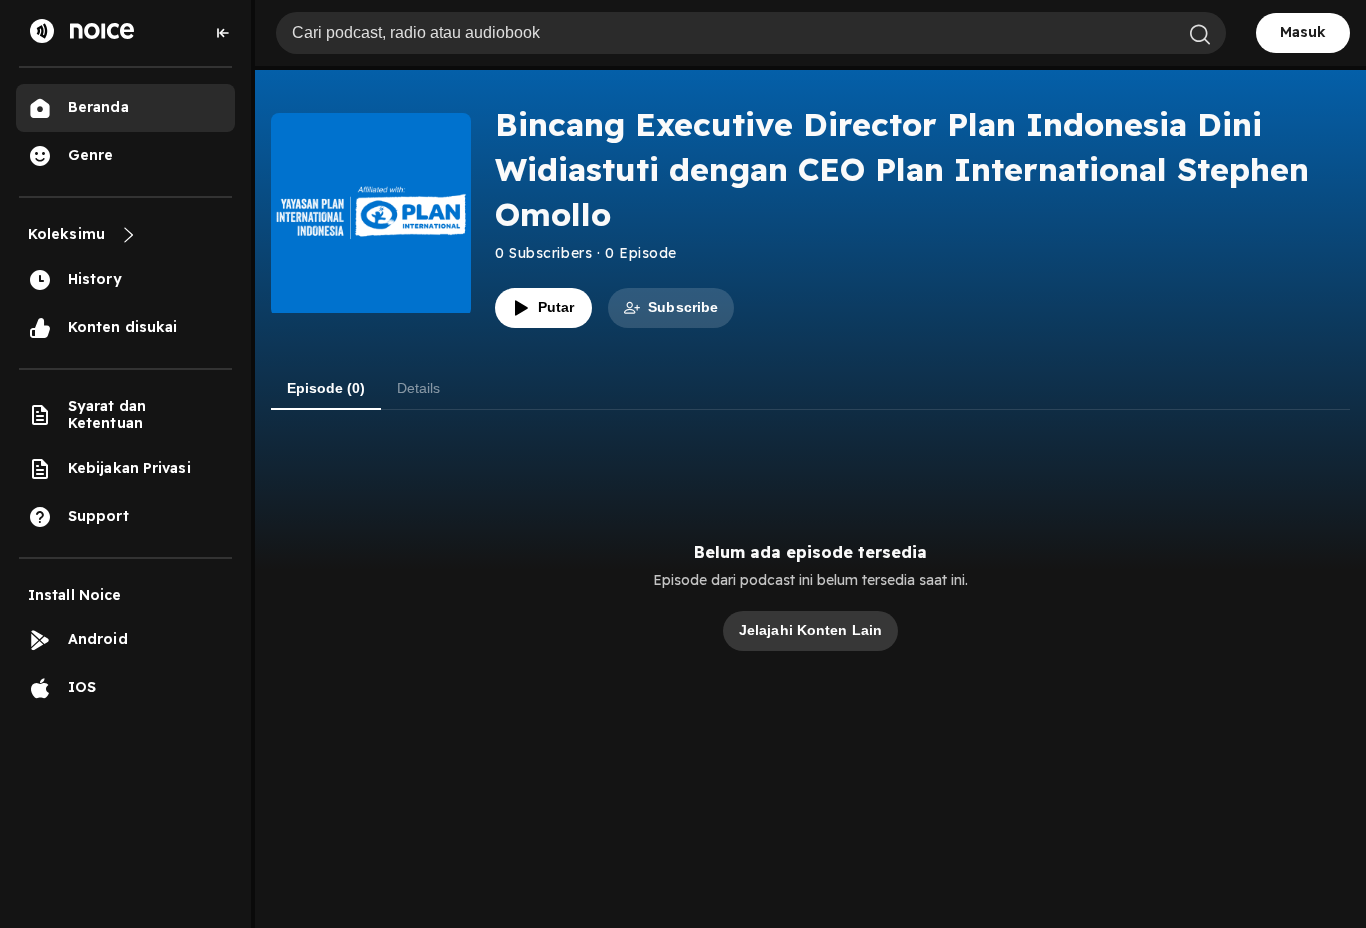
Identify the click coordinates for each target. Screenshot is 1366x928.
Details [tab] (418, 388)
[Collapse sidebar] (223, 33)
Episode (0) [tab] (326, 388)
